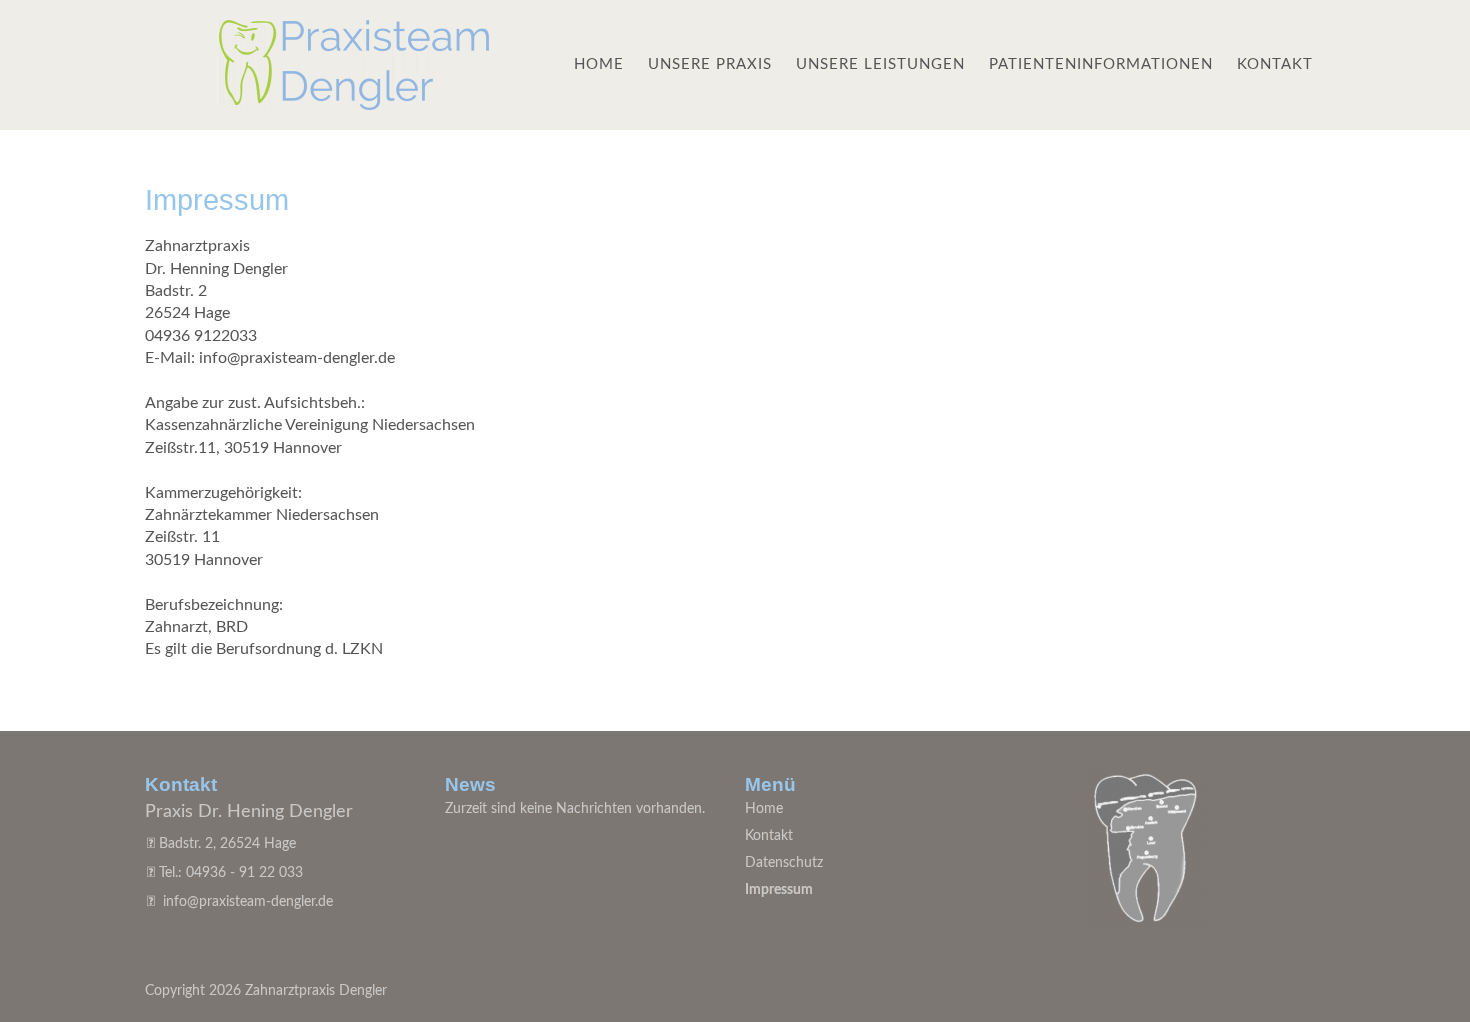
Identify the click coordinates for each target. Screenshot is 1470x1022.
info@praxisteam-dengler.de (248, 902)
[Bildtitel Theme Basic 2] (354, 105)
